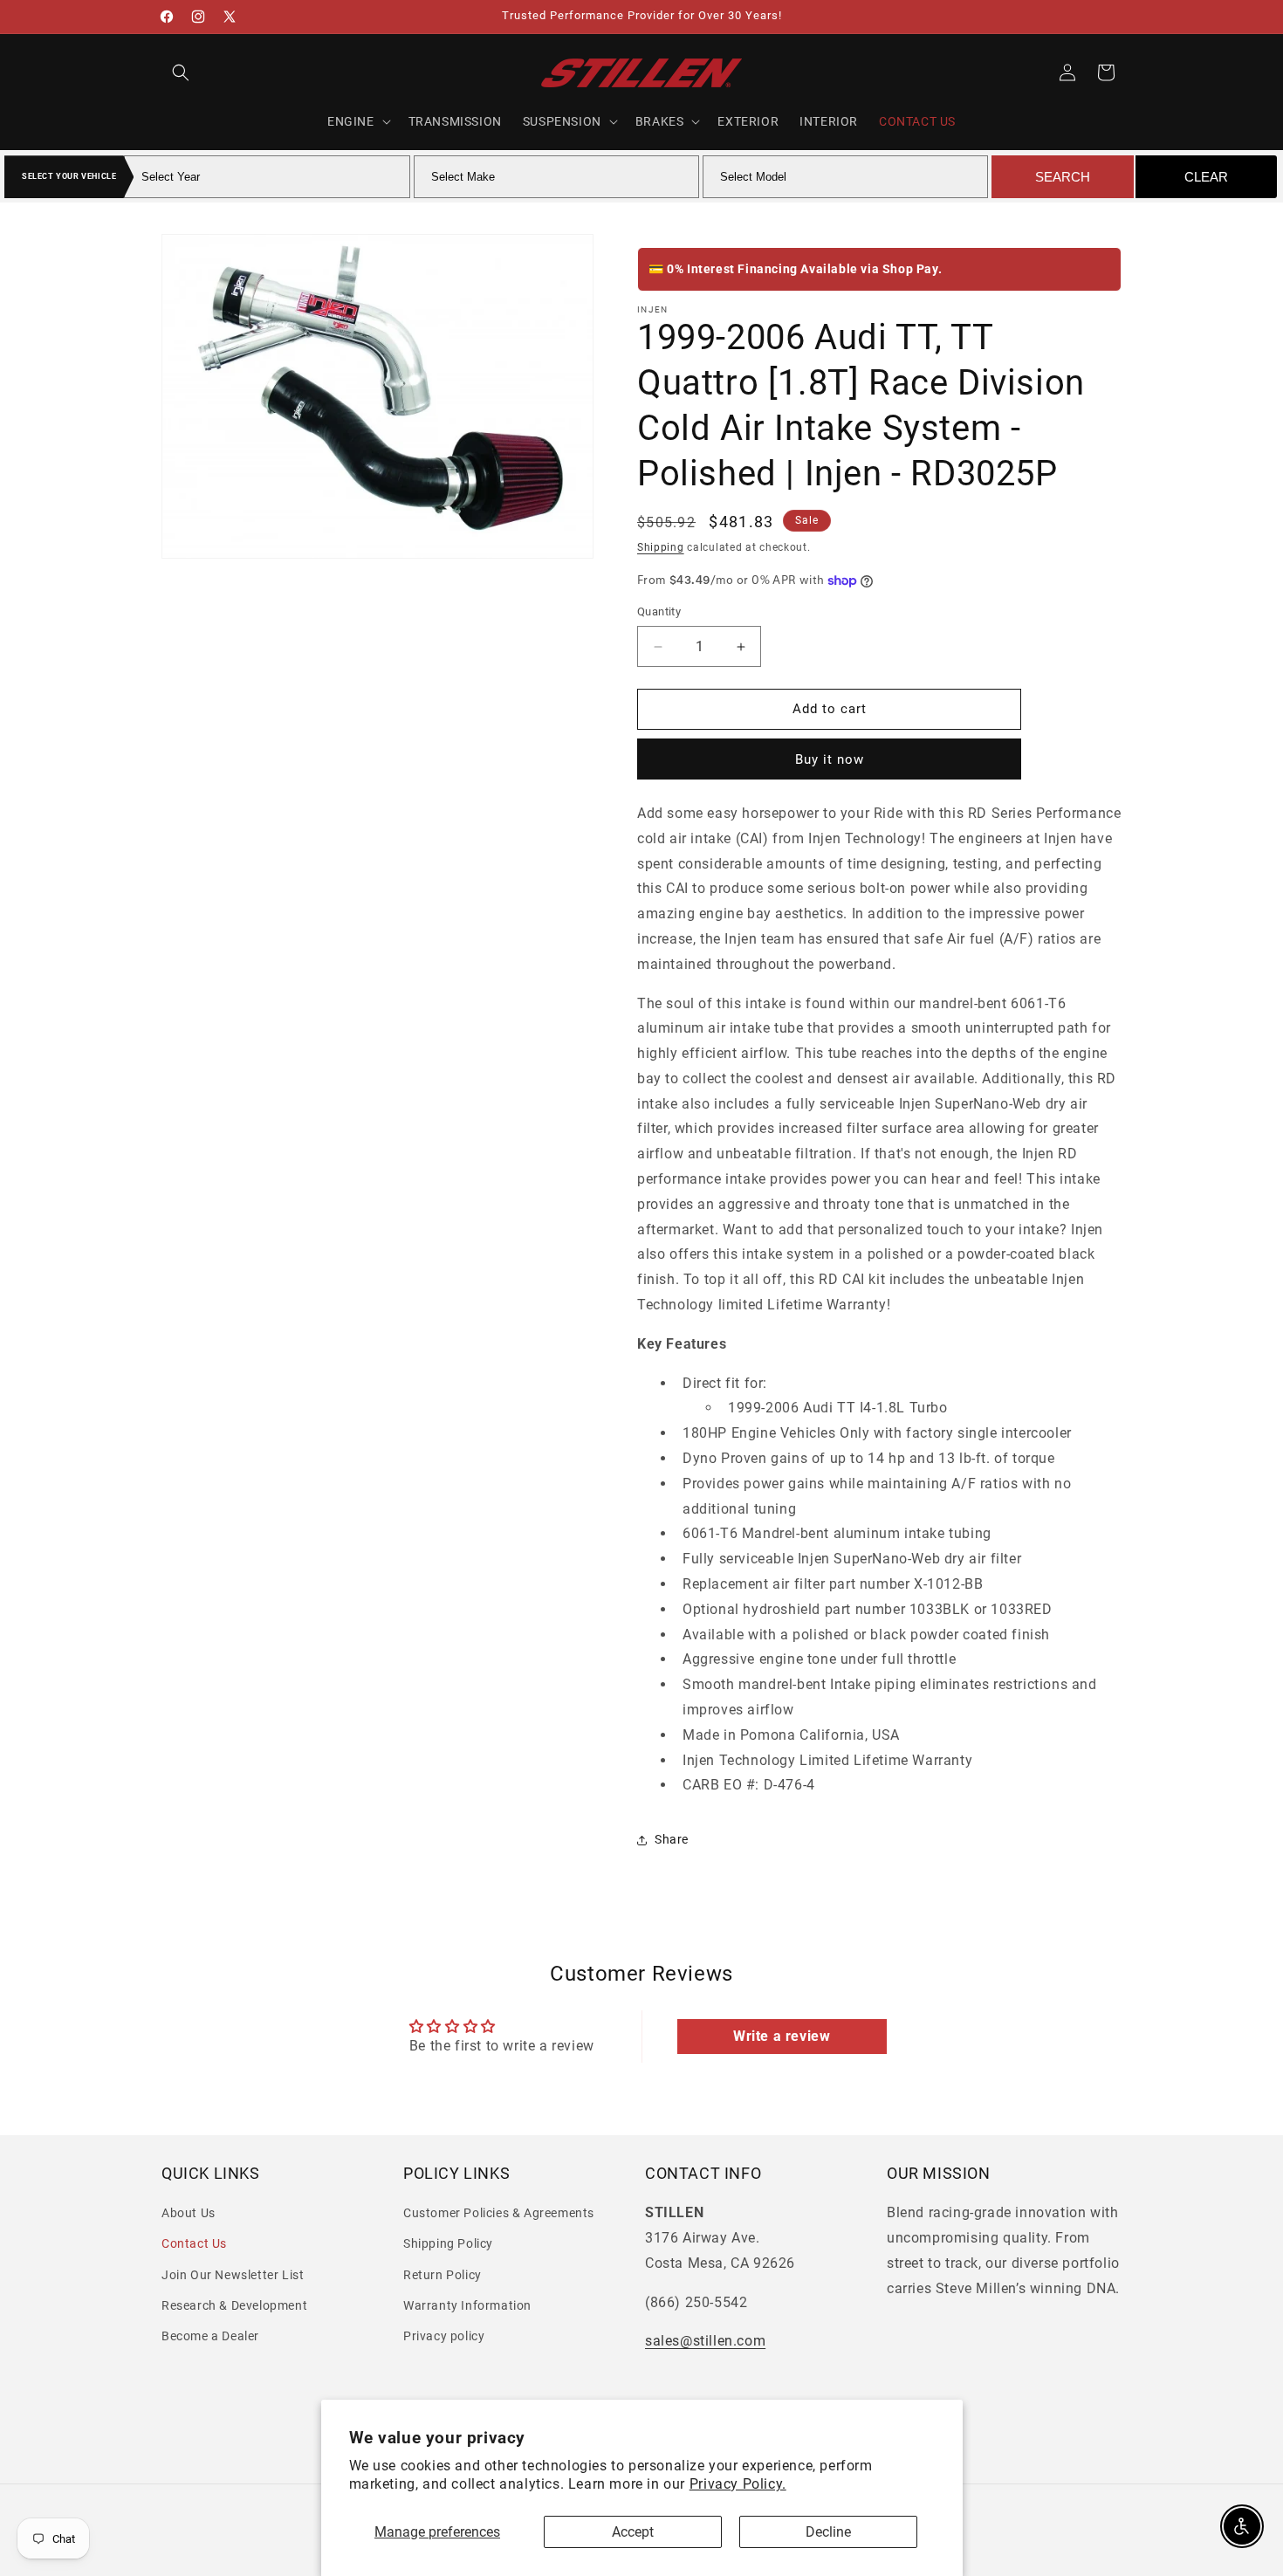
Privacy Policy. (738, 2484)
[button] (181, 72)
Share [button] (672, 1839)
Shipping (661, 547)
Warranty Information (467, 2305)
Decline (828, 2532)
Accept (633, 2532)
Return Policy (443, 2275)
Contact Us (194, 2244)
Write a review (782, 2035)
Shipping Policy (448, 2244)
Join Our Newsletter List (233, 2275)
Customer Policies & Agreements (499, 2214)
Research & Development (234, 2305)
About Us (189, 2214)
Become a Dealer (210, 2336)
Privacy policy (444, 2336)
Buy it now (830, 759)
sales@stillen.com (705, 2342)
